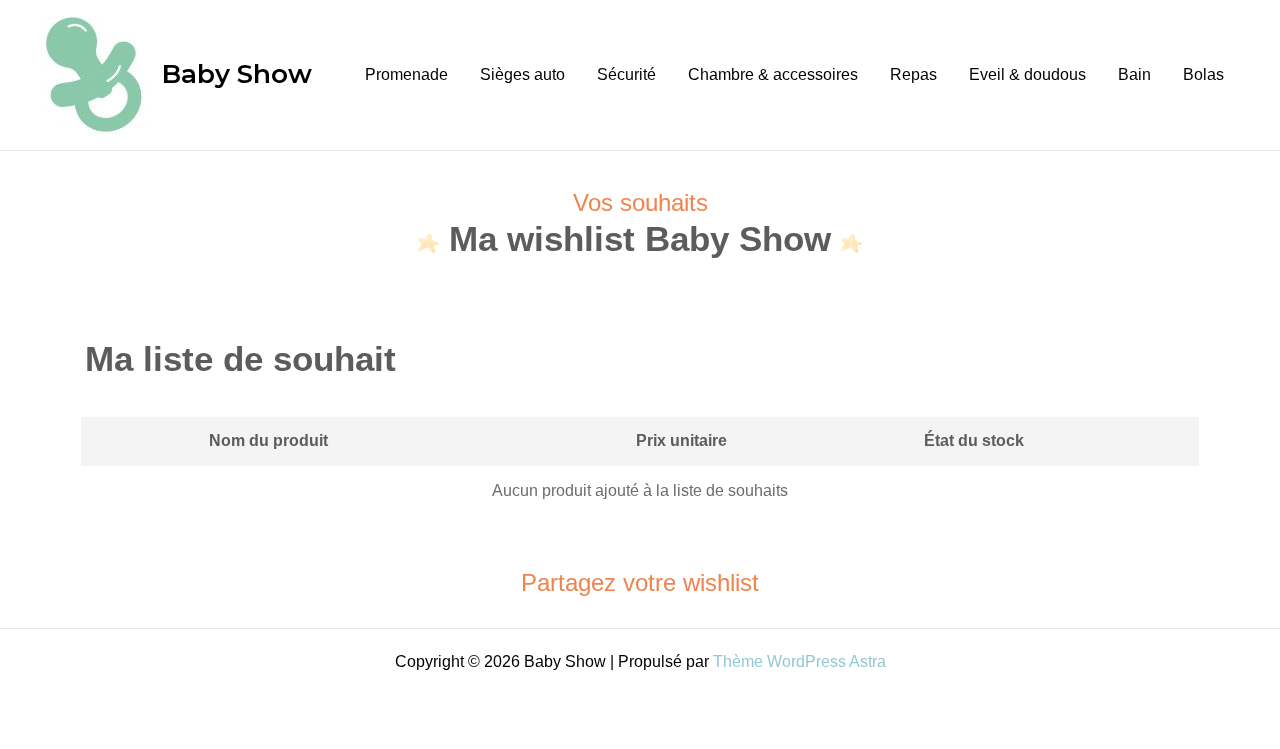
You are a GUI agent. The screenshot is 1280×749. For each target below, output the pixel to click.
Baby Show (237, 74)
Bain (1134, 74)
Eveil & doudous (1027, 74)
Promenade (406, 74)
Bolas (1203, 74)
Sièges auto (522, 74)
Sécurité (626, 74)
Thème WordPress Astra (799, 661)
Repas (913, 74)
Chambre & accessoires (773, 74)
